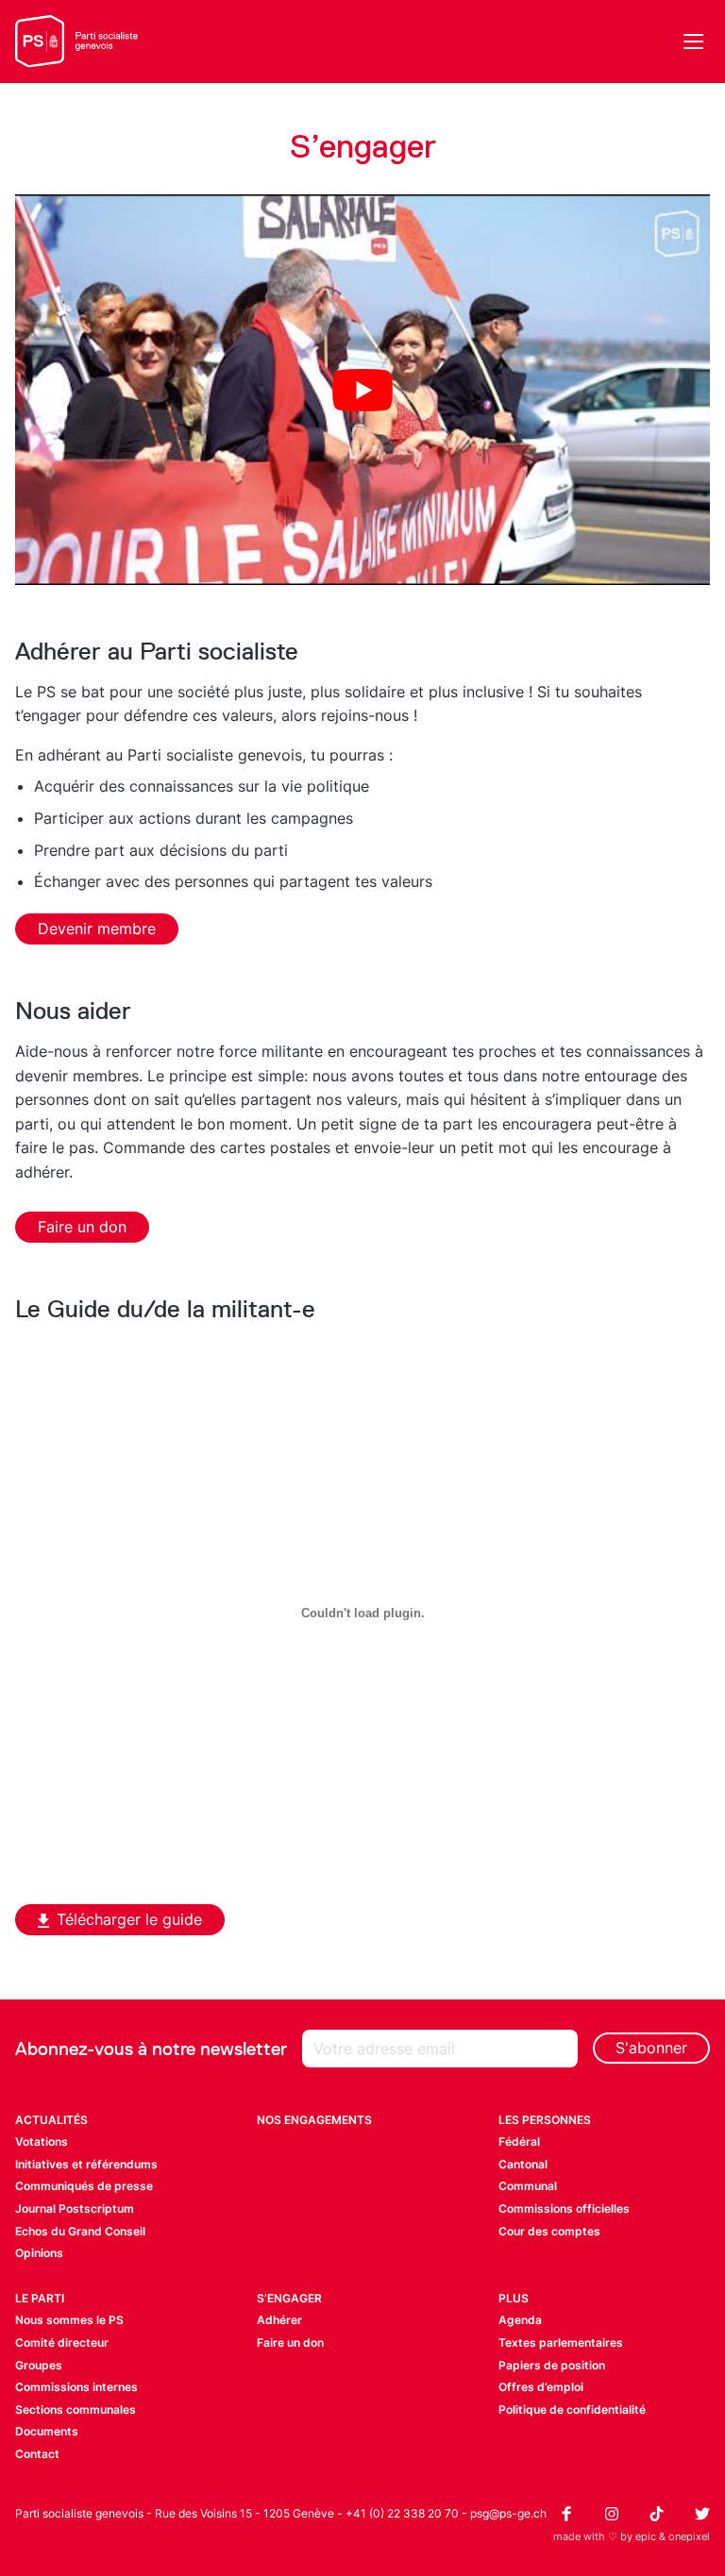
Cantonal (523, 2164)
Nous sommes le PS (69, 2320)
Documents (47, 2431)
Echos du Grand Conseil (80, 2231)
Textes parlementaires (561, 2342)
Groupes (39, 2365)
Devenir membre (97, 928)
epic (646, 2536)
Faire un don (82, 1227)
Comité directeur (62, 2342)
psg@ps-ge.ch (508, 2513)
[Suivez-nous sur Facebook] (566, 2514)
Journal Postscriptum (75, 2208)
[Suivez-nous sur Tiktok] (657, 2514)
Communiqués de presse (84, 2186)
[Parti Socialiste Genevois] (77, 42)
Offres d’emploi (541, 2387)
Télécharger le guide (129, 1919)
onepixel (689, 2536)
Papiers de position (552, 2365)
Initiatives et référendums (86, 2164)
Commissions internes (76, 2387)
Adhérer (279, 2320)
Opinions (39, 2253)
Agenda (520, 2320)
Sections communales (76, 2409)
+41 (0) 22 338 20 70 (402, 2513)
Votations (42, 2141)
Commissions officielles (564, 2208)
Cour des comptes (549, 2231)
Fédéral (519, 2141)
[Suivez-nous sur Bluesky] (702, 2514)
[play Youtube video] (362, 390)
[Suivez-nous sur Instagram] (612, 2514)
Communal (528, 2186)
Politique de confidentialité (572, 2409)
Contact (37, 2454)
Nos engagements (314, 2120)
